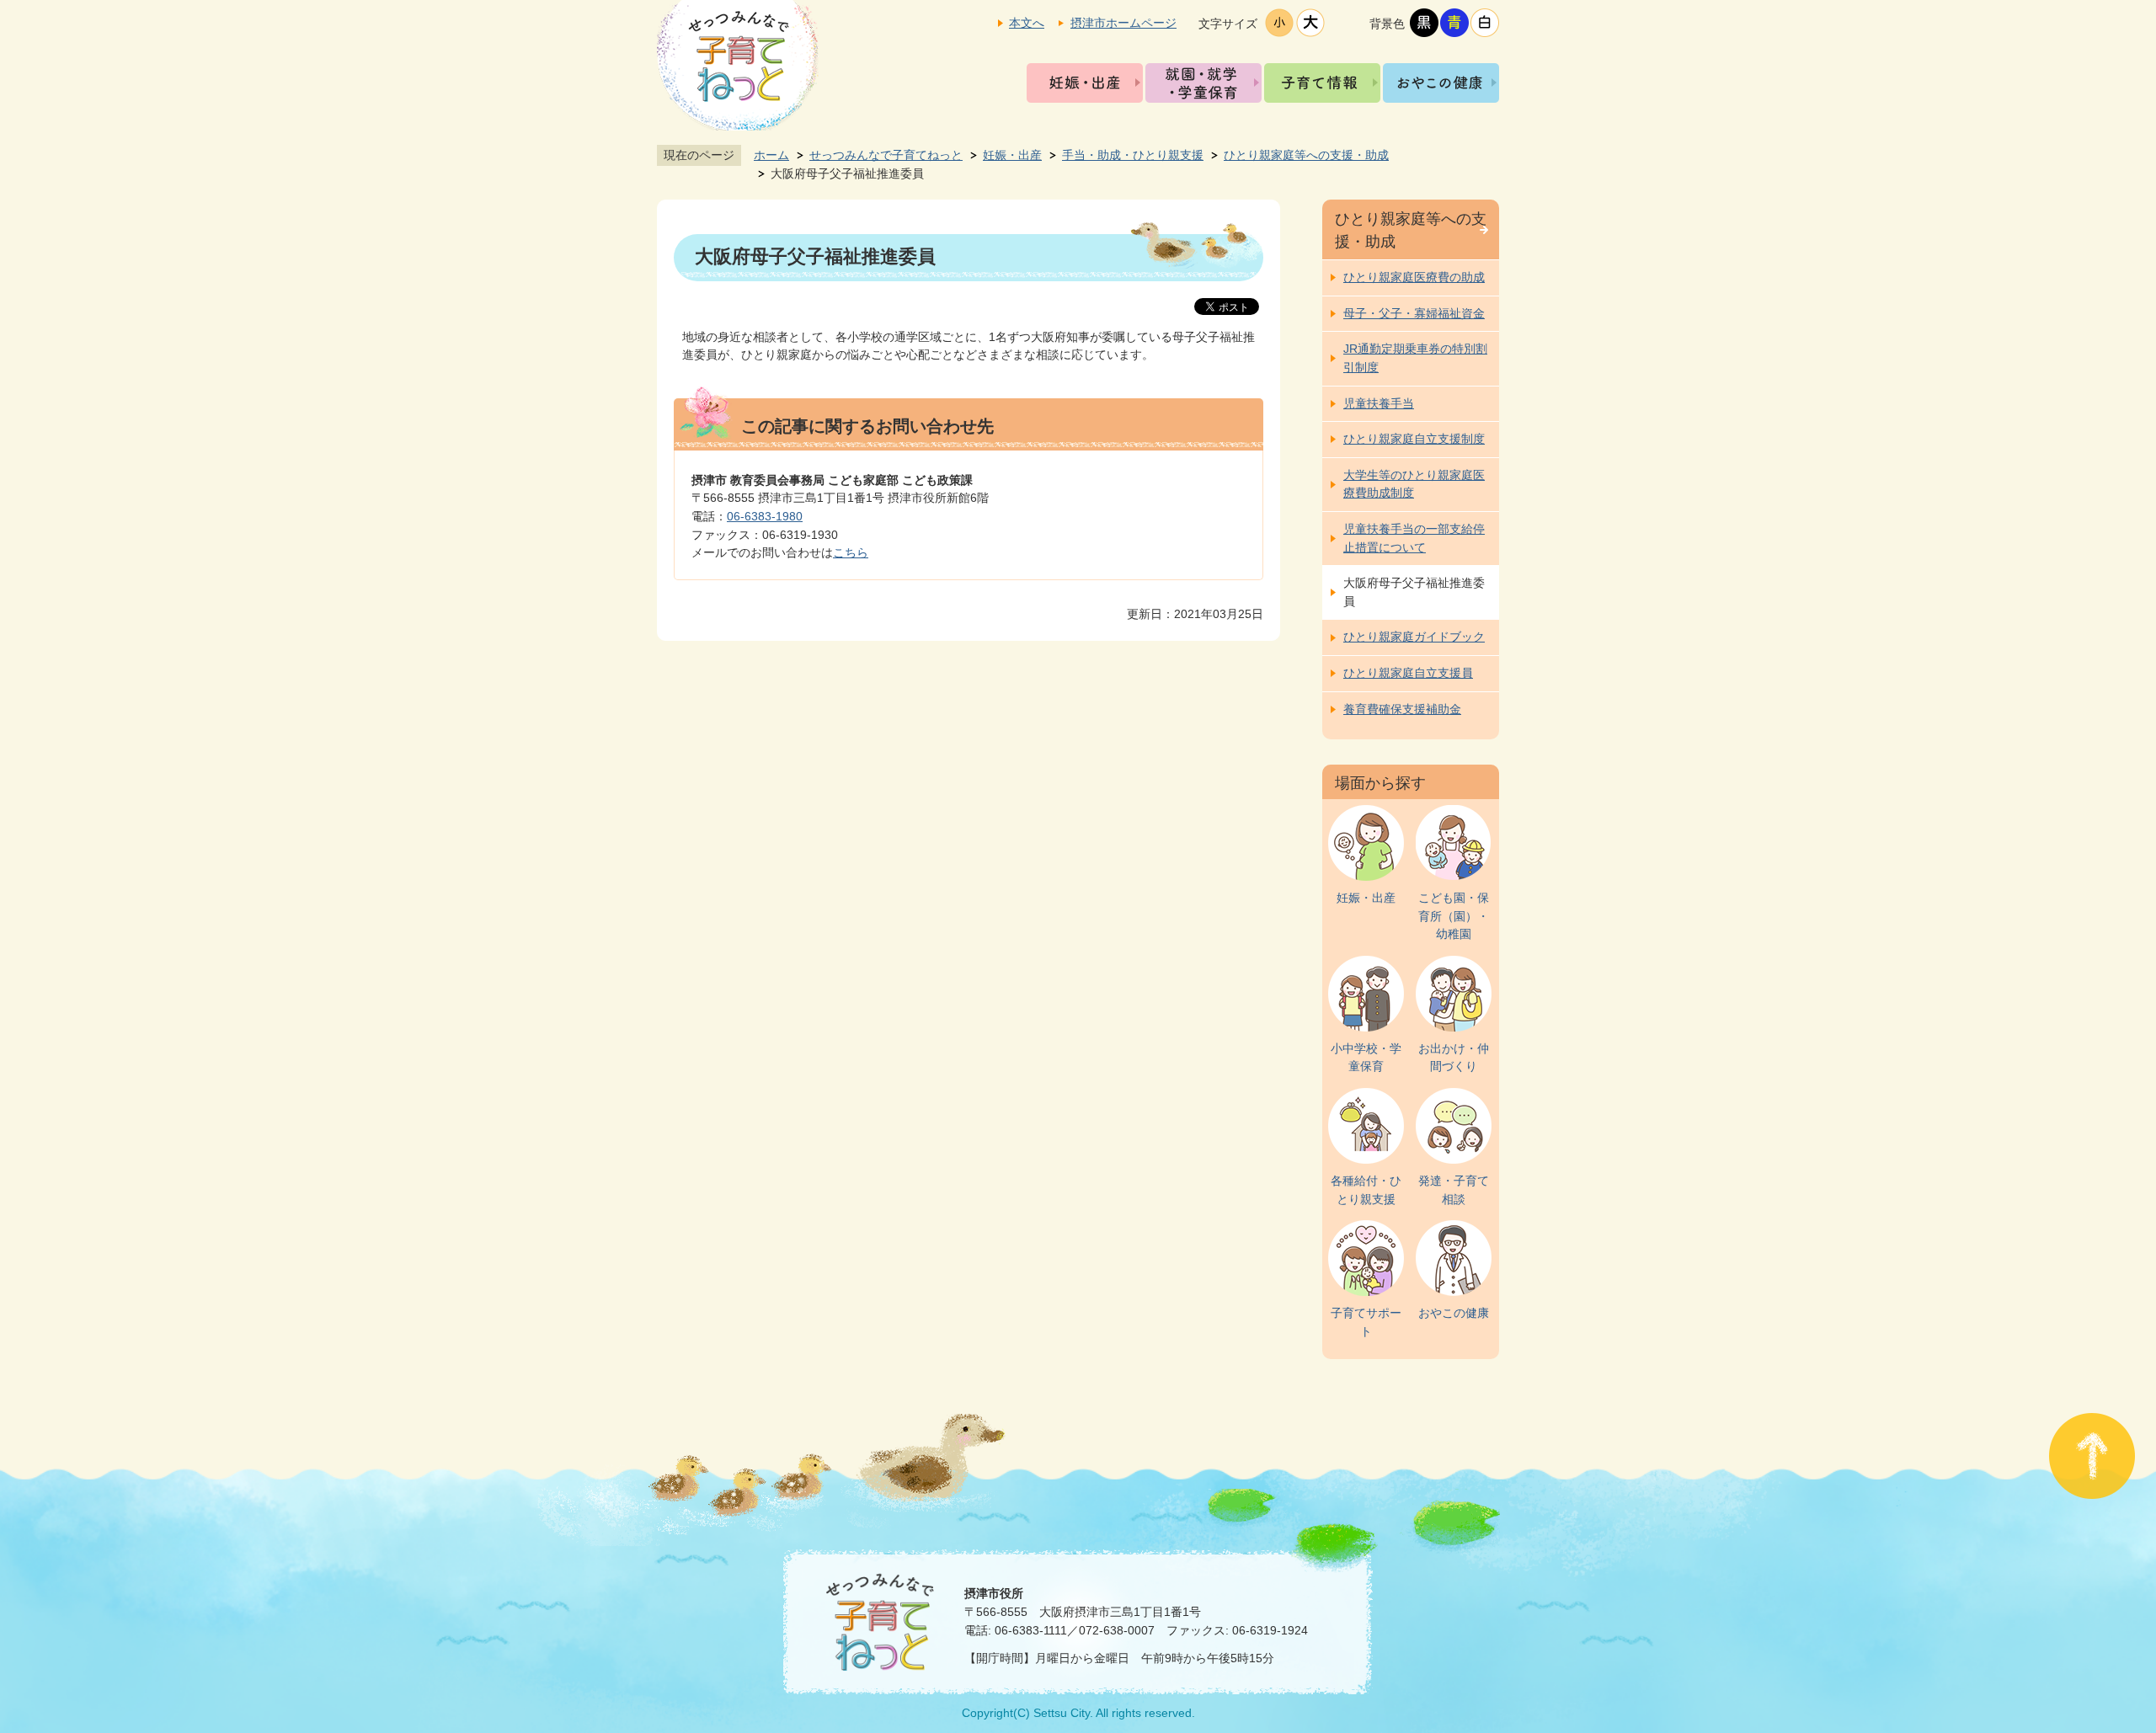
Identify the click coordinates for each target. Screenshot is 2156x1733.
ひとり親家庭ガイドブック (1414, 637)
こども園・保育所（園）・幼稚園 (1454, 916)
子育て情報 (1322, 83)
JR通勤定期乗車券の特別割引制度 (1415, 358)
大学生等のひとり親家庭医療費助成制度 (1414, 484)
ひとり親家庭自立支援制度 (1414, 439)
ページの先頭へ (2092, 1456)
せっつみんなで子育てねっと (886, 155)
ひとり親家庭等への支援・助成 (1306, 155)
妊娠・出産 (1085, 83)
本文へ (1027, 23)
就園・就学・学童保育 (1203, 83)
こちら (851, 552)
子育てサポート (1366, 1322)
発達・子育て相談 (1454, 1190)
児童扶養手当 (1379, 403)
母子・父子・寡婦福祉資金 (1414, 313)
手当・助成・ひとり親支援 (1133, 155)
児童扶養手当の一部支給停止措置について (1414, 538)
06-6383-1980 (765, 516)
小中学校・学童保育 (1366, 1058)
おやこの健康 (1441, 83)
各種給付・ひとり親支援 (1366, 1190)
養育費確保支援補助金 (1402, 709)
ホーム (771, 155)
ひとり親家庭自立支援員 (1408, 673)
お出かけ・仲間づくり (1454, 1058)
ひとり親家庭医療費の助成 (1414, 277)
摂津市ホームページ (1123, 23)
